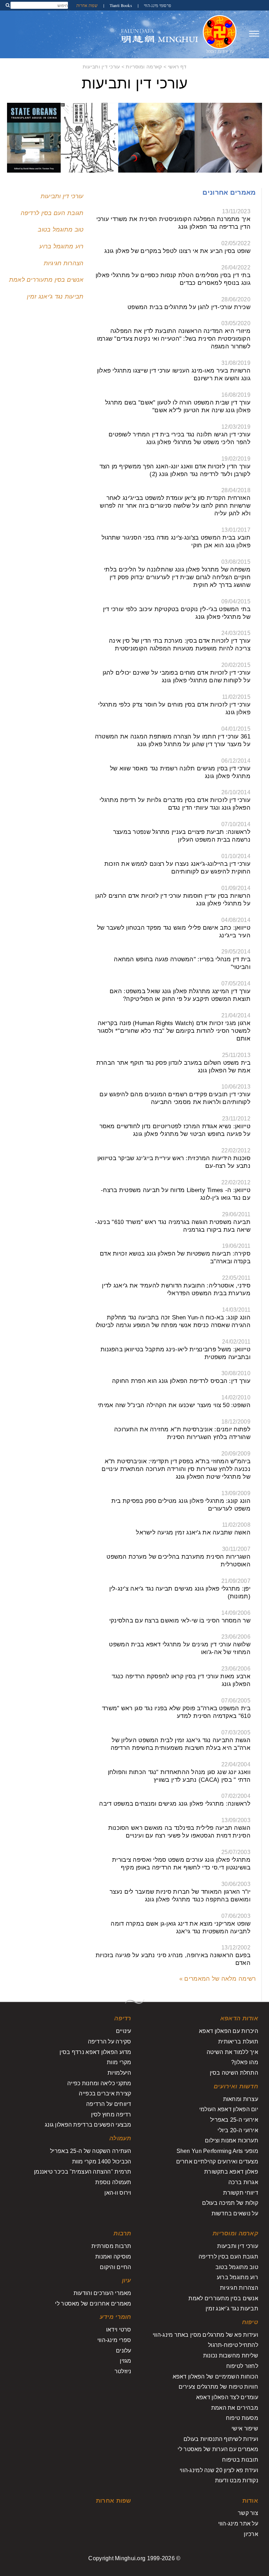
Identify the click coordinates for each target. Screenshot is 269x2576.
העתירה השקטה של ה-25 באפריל (91, 2151)
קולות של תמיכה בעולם (230, 2203)
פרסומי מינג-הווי (157, 5)
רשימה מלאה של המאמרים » (218, 1979)
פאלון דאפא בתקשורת (231, 2172)
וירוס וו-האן (118, 2193)
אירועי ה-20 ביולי (238, 2130)
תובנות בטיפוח (240, 2460)
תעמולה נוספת (113, 2182)
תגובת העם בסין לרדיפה (52, 213)
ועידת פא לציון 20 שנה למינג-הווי (219, 2470)
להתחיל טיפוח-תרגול (233, 2345)
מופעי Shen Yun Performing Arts (217, 2151)
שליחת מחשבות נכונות (231, 2356)
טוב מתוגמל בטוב (61, 230)
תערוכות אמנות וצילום (232, 2140)
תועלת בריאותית (238, 2042)
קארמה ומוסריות (144, 67)
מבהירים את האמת (235, 2408)
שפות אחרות (87, 5)
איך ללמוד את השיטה (232, 2052)
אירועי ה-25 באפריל (234, 2120)
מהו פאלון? (245, 2062)
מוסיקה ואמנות (113, 2257)
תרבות (122, 2233)
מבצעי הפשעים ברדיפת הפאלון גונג (88, 2125)
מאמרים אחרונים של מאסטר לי (93, 2304)
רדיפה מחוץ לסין (111, 2115)
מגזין (125, 2361)
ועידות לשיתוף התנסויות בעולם (221, 2439)
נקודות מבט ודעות (237, 2480)
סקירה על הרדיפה (110, 2042)
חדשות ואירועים (236, 2086)
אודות (250, 2501)
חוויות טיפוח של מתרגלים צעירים (218, 2387)
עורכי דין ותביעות (101, 67)
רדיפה (123, 2018)
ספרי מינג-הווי (114, 2340)
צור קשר (248, 2513)
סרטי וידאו (119, 2330)
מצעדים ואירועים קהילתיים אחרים (217, 2162)
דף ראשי (177, 67)
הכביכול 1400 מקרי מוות (102, 2162)
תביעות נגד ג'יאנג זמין (55, 297)
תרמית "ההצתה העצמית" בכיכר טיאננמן (83, 2172)
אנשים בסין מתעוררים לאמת (46, 280)
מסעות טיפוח (242, 2418)
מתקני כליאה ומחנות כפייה (99, 2083)
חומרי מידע (116, 2317)
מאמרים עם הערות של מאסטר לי (218, 2449)
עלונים (124, 2351)
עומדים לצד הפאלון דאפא (227, 2397)
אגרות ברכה (243, 2182)
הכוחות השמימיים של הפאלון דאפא (215, 2377)
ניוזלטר (123, 2371)
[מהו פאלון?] (220, 34)
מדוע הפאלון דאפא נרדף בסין (95, 2052)
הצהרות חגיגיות (64, 263)
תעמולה (120, 2138)
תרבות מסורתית (111, 2246)
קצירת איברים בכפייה (105, 2093)
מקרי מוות (119, 2062)
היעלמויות (119, 2073)
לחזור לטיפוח (242, 2366)
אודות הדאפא (239, 2018)
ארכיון (251, 2534)
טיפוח (250, 2322)
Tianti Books (120, 5)
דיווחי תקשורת (241, 2193)
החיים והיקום (115, 2267)
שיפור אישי (245, 2428)
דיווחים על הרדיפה (109, 2104)
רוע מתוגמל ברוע (61, 246)
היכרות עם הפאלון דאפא (229, 2031)
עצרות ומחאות (241, 2099)
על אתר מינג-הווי (238, 2524)
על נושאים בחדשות (235, 2213)
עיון (127, 2280)
